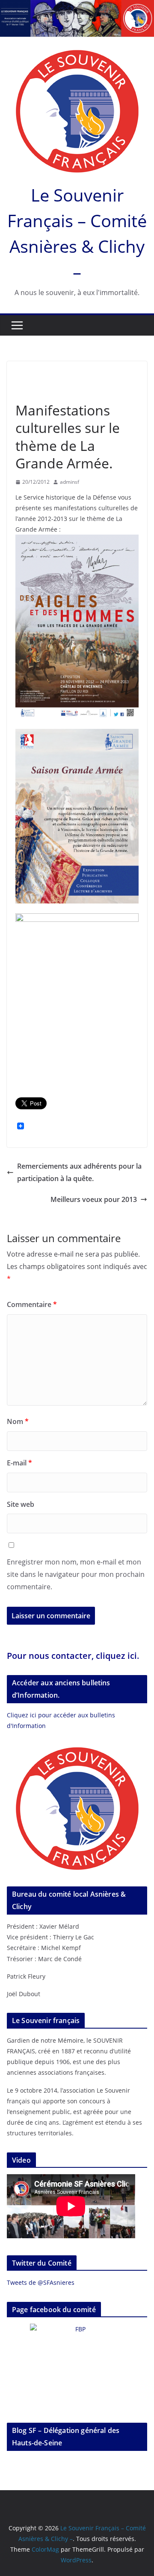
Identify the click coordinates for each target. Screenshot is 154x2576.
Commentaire (32, 1304)
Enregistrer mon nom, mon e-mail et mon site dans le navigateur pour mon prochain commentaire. (76, 1574)
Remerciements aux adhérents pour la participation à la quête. (79, 1172)
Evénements (33, 375)
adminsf (70, 482)
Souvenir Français (40, 391)
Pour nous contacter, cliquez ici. (73, 1656)
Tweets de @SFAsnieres (41, 2282)
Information (73, 375)
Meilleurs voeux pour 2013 (94, 1199)
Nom (18, 1421)
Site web (21, 1504)
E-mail (19, 1463)
